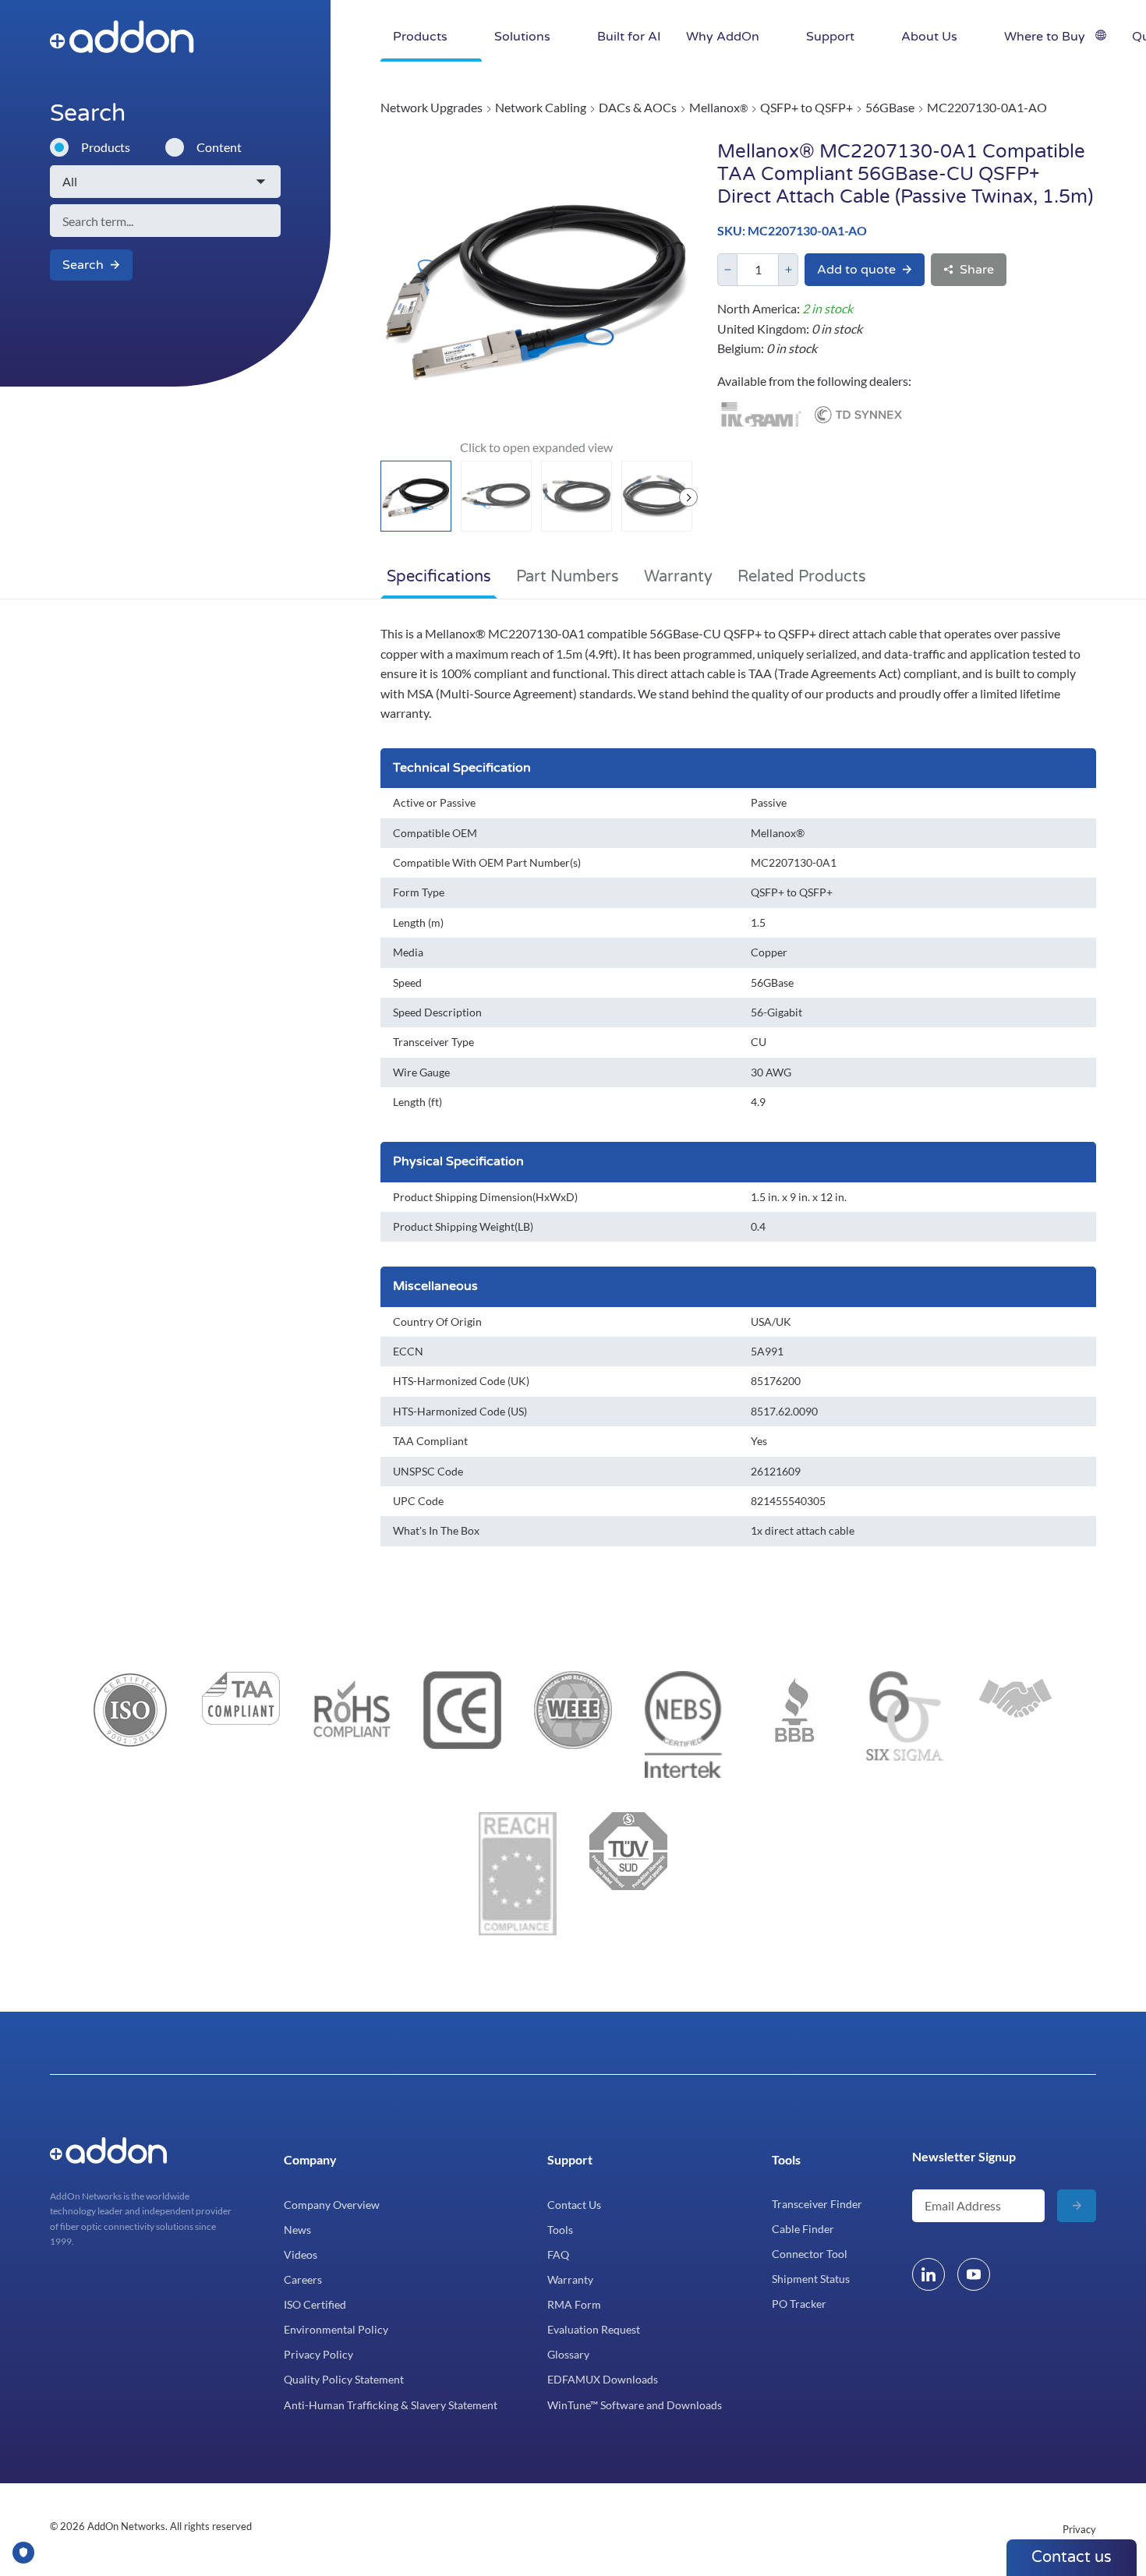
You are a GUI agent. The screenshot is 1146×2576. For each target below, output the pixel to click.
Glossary (568, 2354)
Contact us (1072, 2557)
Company (310, 2159)
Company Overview (332, 2205)
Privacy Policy (318, 2354)
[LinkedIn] (928, 2274)
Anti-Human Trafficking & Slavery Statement (391, 2405)
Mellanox (718, 107)
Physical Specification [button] (458, 1161)
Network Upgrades (432, 107)
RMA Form (574, 2304)
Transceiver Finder (817, 2204)
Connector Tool (810, 2254)
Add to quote (856, 270)
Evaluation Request (594, 2329)
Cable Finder (803, 2229)
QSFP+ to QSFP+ (806, 107)
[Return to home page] (232, 37)
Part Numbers (568, 577)
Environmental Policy (336, 2329)
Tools (560, 2230)
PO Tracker (799, 2304)
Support (570, 2159)
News (297, 2230)
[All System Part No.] (165, 182)
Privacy (1079, 2529)
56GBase (890, 107)
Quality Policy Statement (344, 2379)
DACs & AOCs (638, 107)
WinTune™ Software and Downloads (635, 2405)
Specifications (439, 577)
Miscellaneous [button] (435, 1286)
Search (83, 265)
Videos (301, 2254)
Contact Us (574, 2205)
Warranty (678, 577)
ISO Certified (315, 2304)
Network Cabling (541, 107)
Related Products (802, 577)
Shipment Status (811, 2279)
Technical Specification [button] (462, 768)
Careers (303, 2279)
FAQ (558, 2254)
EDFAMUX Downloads (603, 2379)
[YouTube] (974, 2274)
